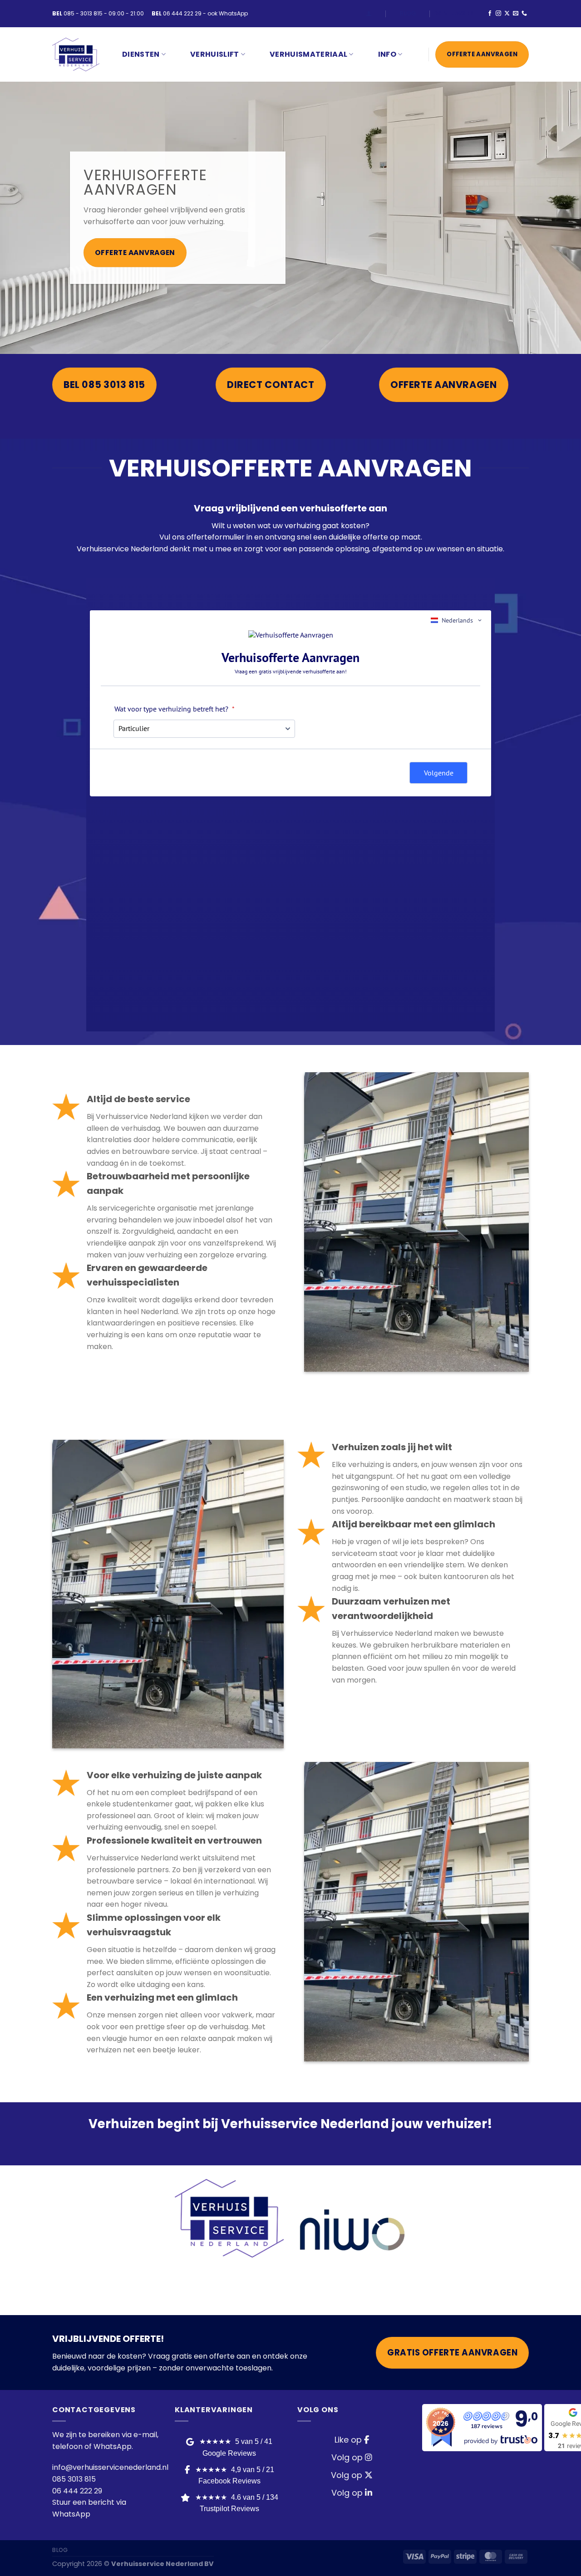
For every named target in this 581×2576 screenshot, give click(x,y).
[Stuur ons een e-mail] (516, 14)
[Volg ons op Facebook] (490, 14)
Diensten (141, 54)
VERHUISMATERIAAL (308, 54)
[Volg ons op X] (507, 14)
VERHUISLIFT (215, 54)
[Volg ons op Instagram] (498, 14)
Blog (408, 13)
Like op (349, 2440)
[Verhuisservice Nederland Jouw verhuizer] (76, 55)
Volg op (348, 2457)
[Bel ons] (524, 14)
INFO (387, 54)
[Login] (369, 13)
